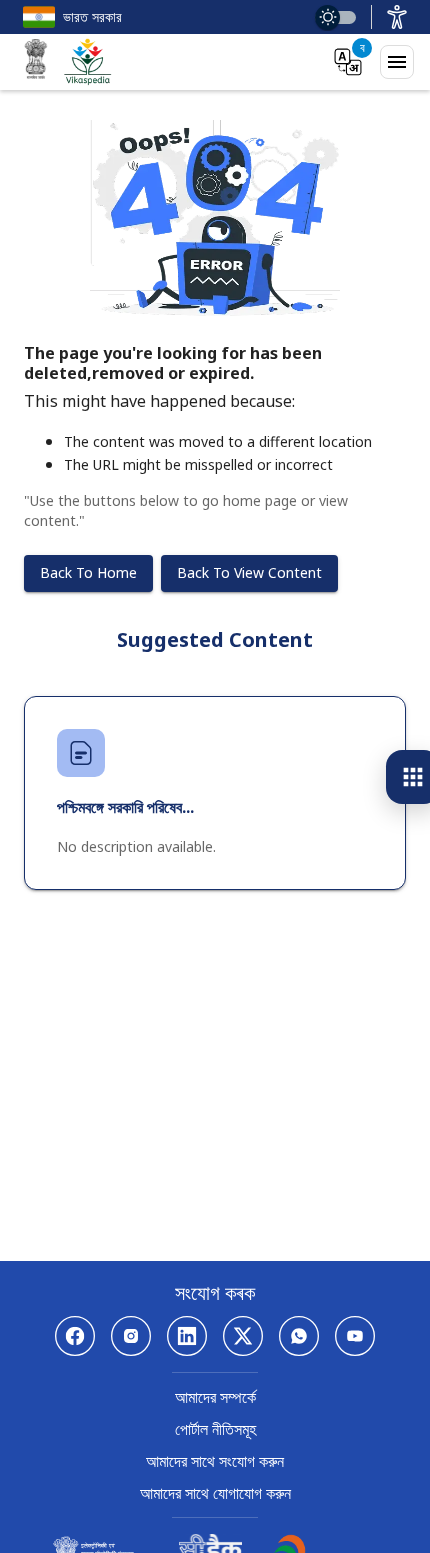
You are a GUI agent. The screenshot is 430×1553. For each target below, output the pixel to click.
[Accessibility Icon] (397, 17)
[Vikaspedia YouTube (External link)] (355, 1336)
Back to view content (249, 572)
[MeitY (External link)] (36, 62)
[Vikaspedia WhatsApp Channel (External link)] (299, 1336)
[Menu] (397, 62)
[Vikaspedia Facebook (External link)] (75, 1336)
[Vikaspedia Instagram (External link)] (131, 1336)
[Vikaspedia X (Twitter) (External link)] (243, 1336)
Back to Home (88, 572)
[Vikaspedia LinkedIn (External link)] (187, 1336)
